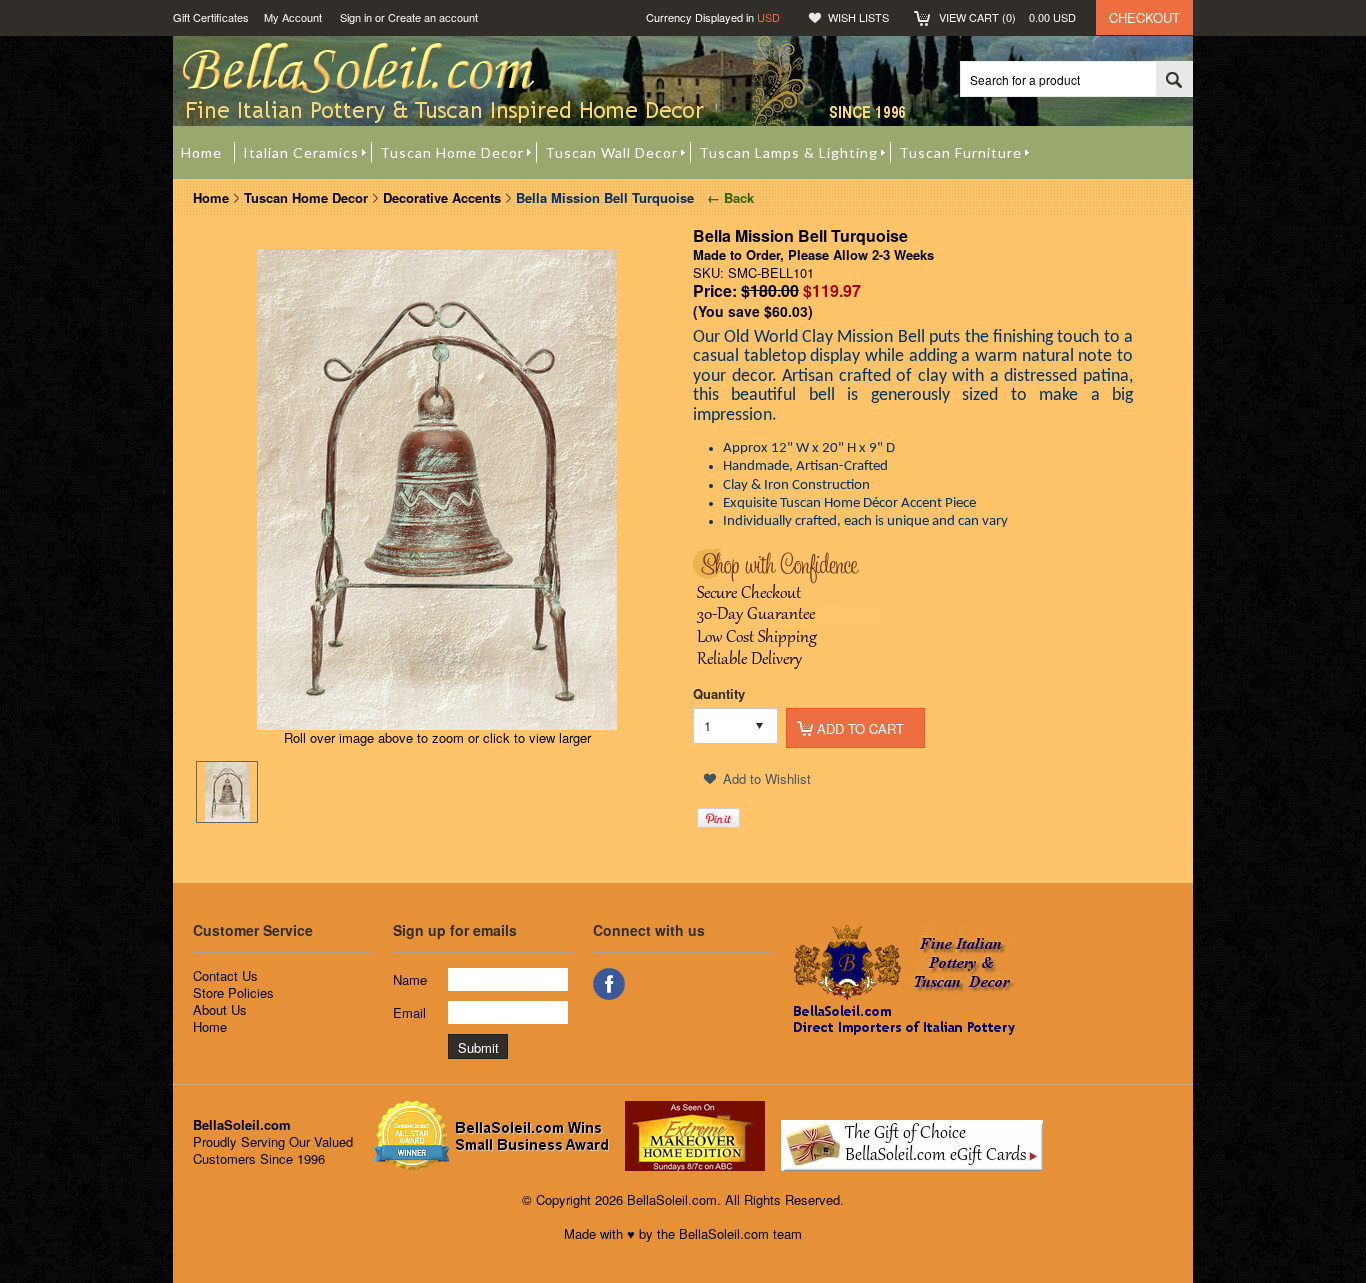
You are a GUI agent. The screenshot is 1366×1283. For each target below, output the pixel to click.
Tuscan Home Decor (306, 197)
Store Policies (233, 992)
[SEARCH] (1174, 80)
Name (410, 979)
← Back (728, 197)
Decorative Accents (442, 197)
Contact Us (225, 975)
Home (211, 197)
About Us (220, 1009)
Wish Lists (858, 17)
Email (409, 1012)
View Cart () (1007, 17)
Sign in (356, 17)
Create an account (433, 17)
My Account (293, 17)
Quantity (719, 693)
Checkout (1144, 17)
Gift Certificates (211, 17)
